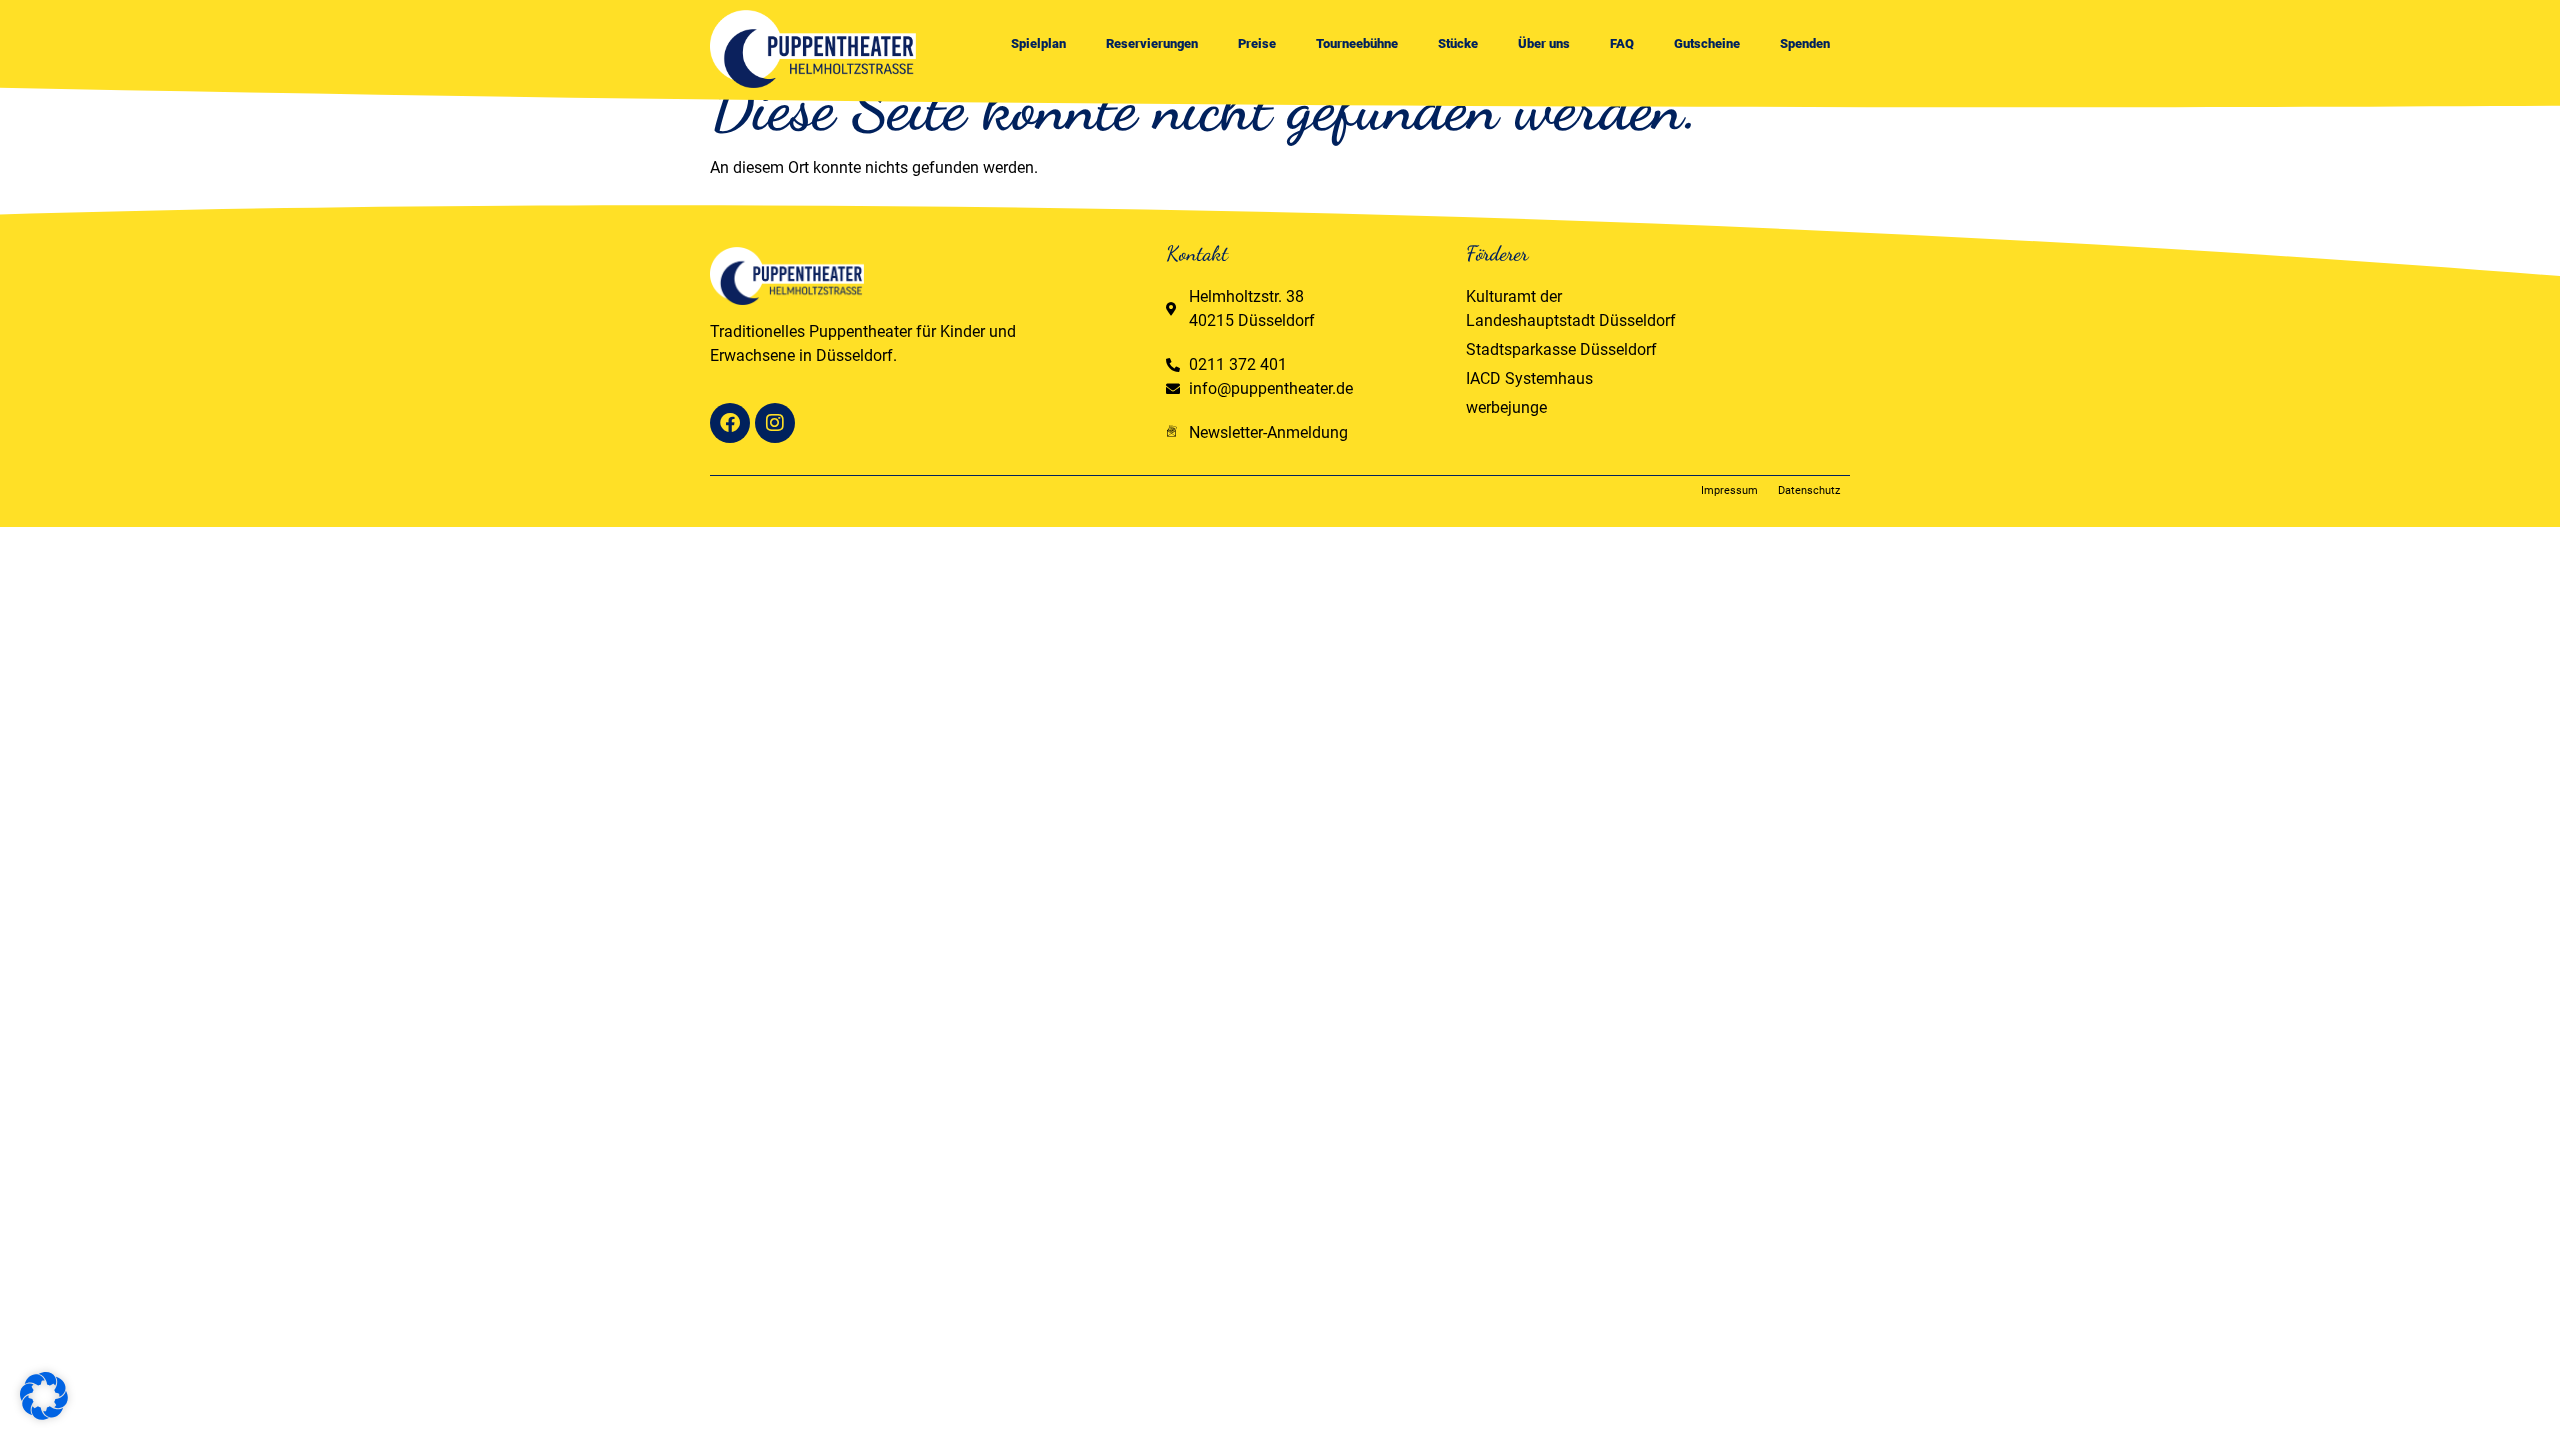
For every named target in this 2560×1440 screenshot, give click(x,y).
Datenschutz (1809, 490)
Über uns (1544, 43)
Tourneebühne (1357, 43)
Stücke (1458, 43)
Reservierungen (1152, 43)
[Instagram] (775, 423)
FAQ (1622, 43)
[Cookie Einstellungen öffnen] (44, 1414)
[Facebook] (730, 423)
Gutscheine (1707, 43)
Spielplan (1038, 43)
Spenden (1805, 43)
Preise (1257, 43)
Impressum (1729, 490)
